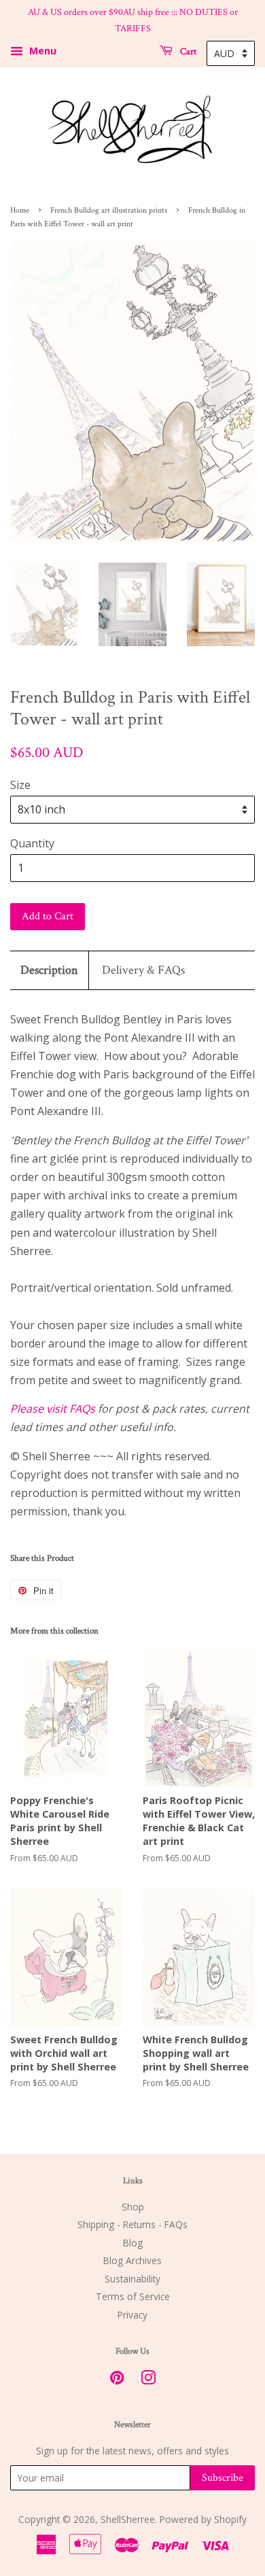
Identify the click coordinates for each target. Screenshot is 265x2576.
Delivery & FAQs (143, 970)
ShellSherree (128, 2519)
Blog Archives (132, 2260)
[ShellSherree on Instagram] (148, 2380)
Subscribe (223, 2478)
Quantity (32, 843)
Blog (133, 2243)
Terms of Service (133, 2296)
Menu (41, 51)
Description (49, 970)
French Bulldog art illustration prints (109, 210)
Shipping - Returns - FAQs (132, 2224)
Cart (187, 51)
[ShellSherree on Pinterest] (117, 2380)
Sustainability (132, 2279)
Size (20, 785)
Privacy (132, 2315)
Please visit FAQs (53, 1409)
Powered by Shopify (203, 2519)
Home (20, 210)
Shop (133, 2207)
